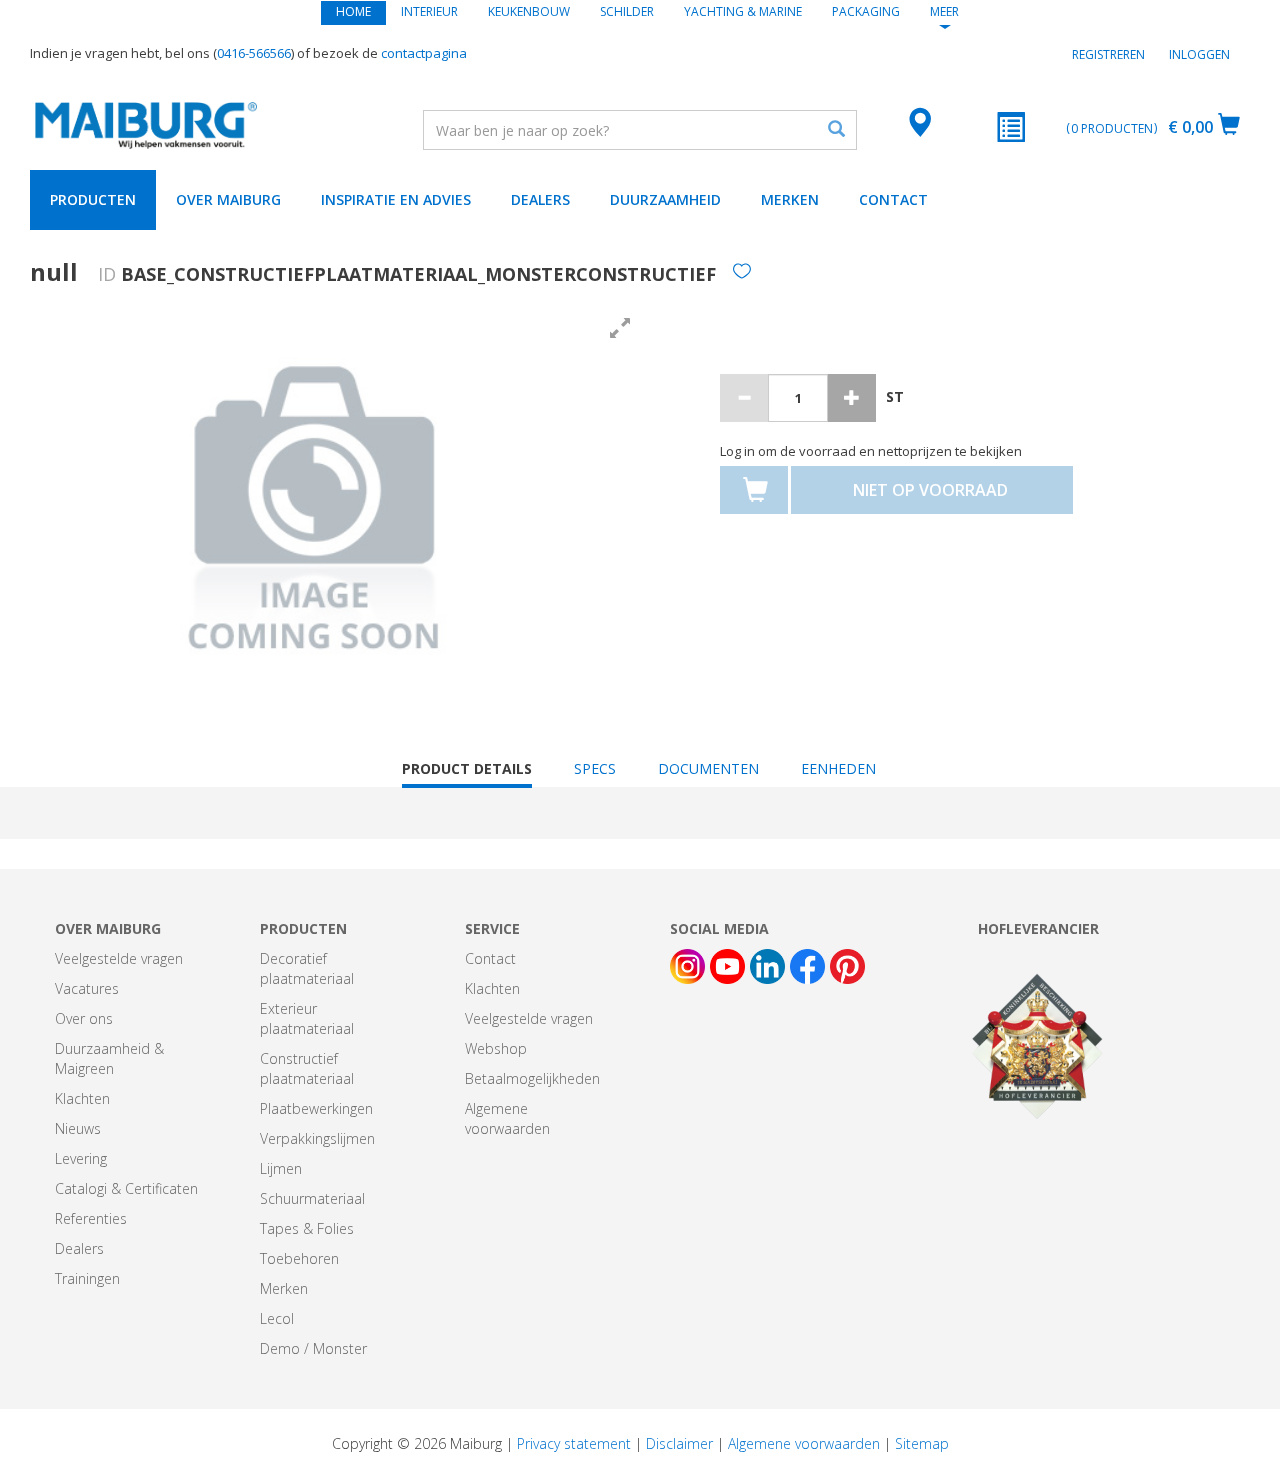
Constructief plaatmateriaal (307, 1068)
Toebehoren (299, 1258)
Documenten (708, 768)
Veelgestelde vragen (119, 958)
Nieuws (78, 1128)
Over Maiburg (228, 199)
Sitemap (922, 1443)
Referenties (91, 1218)
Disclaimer (679, 1443)
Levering (81, 1158)
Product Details (467, 773)
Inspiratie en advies (396, 199)
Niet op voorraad (930, 490)
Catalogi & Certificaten (126, 1188)
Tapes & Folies (307, 1228)
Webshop (496, 1048)
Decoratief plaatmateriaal (307, 968)
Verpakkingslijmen (317, 1138)
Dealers (540, 199)
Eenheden (838, 768)
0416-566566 (254, 53)
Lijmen (281, 1168)
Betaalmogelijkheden (532, 1078)
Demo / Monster (313, 1348)
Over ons (84, 1018)
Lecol (277, 1318)
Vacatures (87, 988)
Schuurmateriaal (312, 1198)
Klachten (82, 1098)
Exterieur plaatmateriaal (307, 1018)
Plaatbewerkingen (316, 1108)
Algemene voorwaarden (507, 1118)
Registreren (1108, 54)
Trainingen (87, 1278)
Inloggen (1199, 54)
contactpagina (424, 53)
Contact (893, 199)
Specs (595, 768)
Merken (790, 199)
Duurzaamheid (665, 199)
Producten (93, 199)
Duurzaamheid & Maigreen (109, 1058)
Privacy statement (574, 1443)
